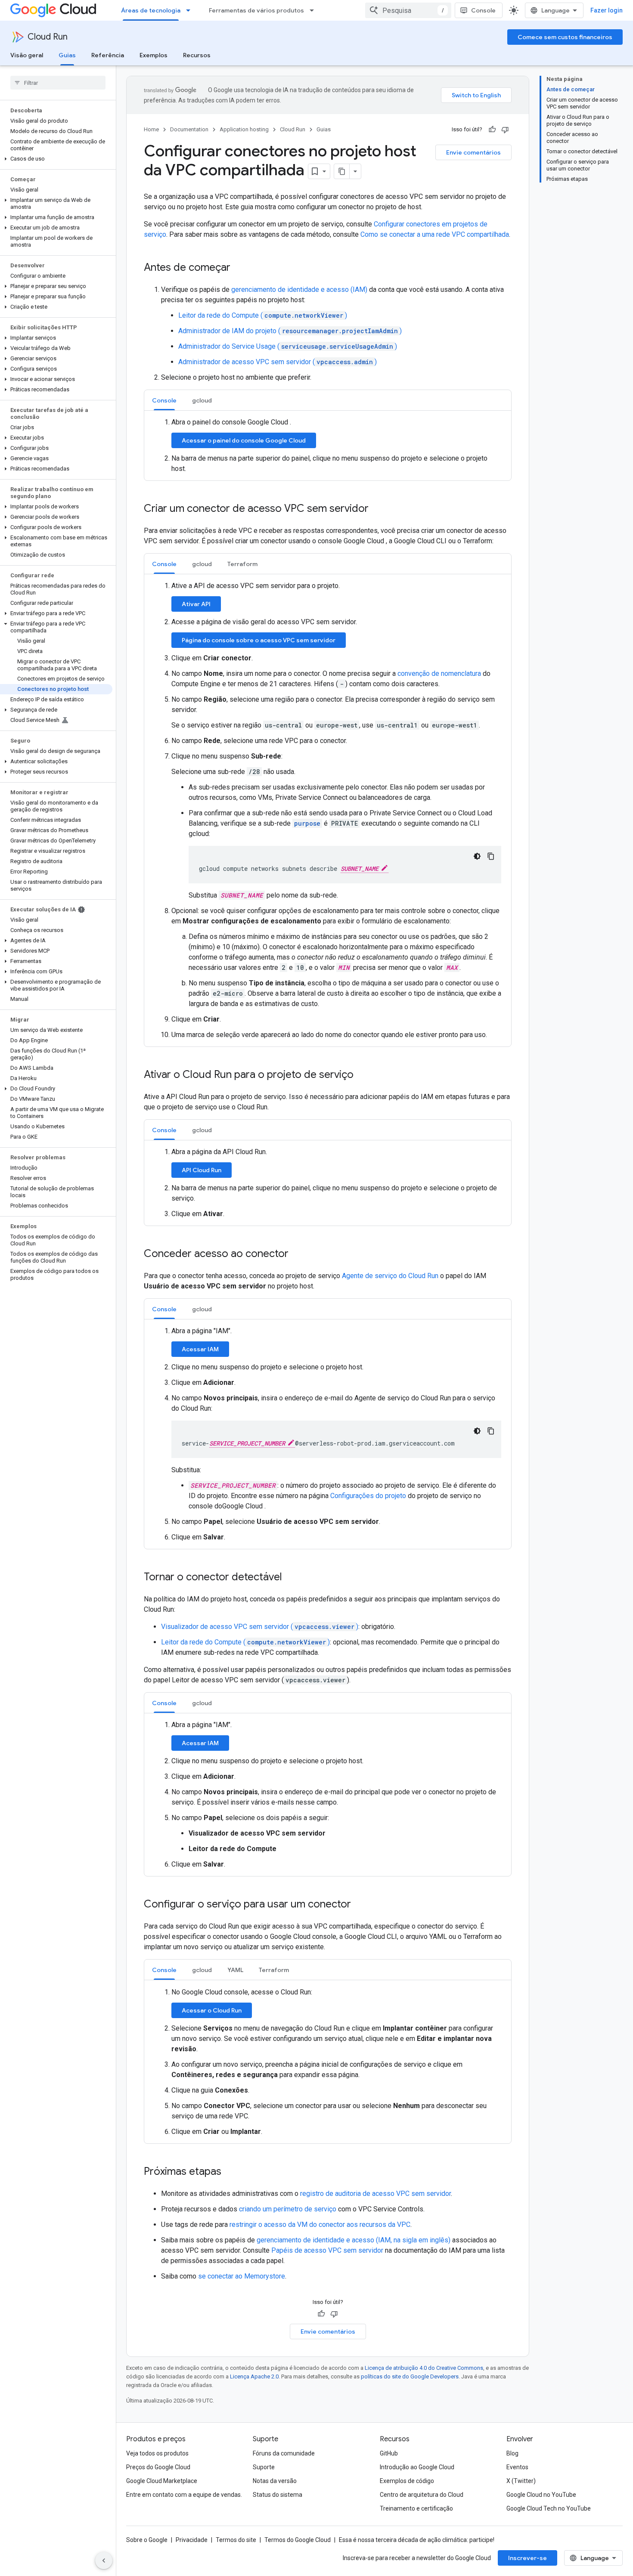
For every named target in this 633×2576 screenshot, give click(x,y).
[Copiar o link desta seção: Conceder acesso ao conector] (297, 1254)
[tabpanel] (328, 446)
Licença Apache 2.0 (254, 2376)
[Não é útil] (505, 130)
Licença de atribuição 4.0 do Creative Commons (424, 2368)
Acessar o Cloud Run (212, 2010)
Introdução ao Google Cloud (417, 2467)
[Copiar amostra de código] (491, 856)
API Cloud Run (202, 1170)
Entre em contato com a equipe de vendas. (184, 2495)
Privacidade (192, 2540)
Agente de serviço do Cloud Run (390, 1276)
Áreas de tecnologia (151, 10)
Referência (108, 55)
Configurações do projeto (368, 1496)
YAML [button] (235, 1970)
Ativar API (196, 604)
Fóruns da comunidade (284, 2453)
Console (483, 10)
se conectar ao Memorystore (242, 2276)
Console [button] (164, 400)
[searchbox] (58, 83)
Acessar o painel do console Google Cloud (244, 440)
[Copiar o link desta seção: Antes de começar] (239, 268)
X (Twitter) (521, 2481)
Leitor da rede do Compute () (263, 315)
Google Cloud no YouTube (541, 2495)
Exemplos (154, 55)
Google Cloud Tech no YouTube (549, 2508)
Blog (512, 2453)
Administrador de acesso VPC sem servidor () (278, 362)
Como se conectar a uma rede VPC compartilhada (435, 234)
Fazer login (607, 10)
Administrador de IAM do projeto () (290, 331)
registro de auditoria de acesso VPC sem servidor (375, 2194)
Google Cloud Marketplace (162, 2481)
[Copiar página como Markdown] (342, 171)
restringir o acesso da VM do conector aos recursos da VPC (320, 2225)
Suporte (264, 2467)
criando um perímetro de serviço (288, 2209)
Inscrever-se (527, 2558)
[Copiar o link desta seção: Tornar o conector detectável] (291, 1578)
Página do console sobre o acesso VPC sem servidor (259, 640)
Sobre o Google (147, 2540)
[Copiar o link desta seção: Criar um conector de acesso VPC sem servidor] (377, 509)
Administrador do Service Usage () (288, 346)
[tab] (164, 400)
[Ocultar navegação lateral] (104, 2561)
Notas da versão (275, 2481)
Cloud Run (48, 37)
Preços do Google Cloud (158, 2467)
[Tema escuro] (477, 856)
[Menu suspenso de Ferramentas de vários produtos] (314, 10)
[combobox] (408, 10)
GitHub (389, 2453)
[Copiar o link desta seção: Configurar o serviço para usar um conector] (360, 1905)
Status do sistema (278, 2495)
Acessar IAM (200, 1349)
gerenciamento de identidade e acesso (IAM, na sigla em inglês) (354, 2240)
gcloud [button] (202, 400)
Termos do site (236, 2540)
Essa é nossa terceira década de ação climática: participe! (417, 2540)
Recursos (197, 55)
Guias (67, 55)
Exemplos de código (407, 2481)
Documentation (189, 129)
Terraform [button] (242, 564)
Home (151, 129)
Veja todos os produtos (157, 2453)
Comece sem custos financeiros (565, 37)
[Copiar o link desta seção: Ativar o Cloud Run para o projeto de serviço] (362, 1075)
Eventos (517, 2467)
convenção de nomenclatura (439, 673)
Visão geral (27, 55)
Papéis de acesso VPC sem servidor (327, 2250)
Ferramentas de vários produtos (256, 10)
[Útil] (492, 130)
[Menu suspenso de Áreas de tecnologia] (191, 10)
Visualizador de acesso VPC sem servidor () (260, 1627)
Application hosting (244, 129)
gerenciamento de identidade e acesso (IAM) (299, 289)
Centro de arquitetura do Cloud (422, 2495)
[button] (56, 159)
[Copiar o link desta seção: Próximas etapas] (230, 2172)
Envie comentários (473, 152)
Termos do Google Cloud (298, 2540)
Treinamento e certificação (416, 2508)
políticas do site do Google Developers (410, 2376)
